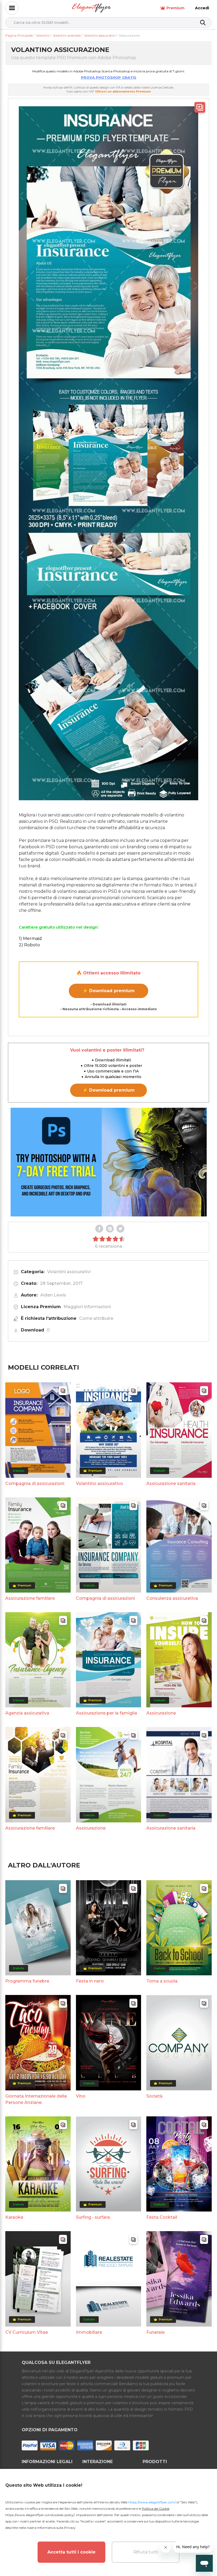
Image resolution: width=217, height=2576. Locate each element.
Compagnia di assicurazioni (35, 1483)
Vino (81, 2096)
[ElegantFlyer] (91, 8)
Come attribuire (96, 1318)
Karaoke (14, 2217)
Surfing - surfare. (93, 2217)
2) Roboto (29, 945)
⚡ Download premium (109, 991)
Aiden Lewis (53, 1295)
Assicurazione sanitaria (171, 1483)
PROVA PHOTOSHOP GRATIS (109, 77)
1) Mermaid (30, 938)
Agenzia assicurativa (27, 1713)
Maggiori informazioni (87, 1307)
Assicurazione (161, 1713)
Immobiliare (89, 2332)
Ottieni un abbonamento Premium (123, 91)
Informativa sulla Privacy (56, 2528)
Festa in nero (90, 1981)
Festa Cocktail (162, 2217)
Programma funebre (27, 1981)
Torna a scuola (162, 1981)
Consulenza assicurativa (172, 1598)
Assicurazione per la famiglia (107, 1713)
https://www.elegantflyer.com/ (152, 2502)
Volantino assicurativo (100, 1483)
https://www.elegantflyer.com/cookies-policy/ (40, 2515)
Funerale (155, 2332)
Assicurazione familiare (30, 1598)
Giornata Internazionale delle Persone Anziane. (36, 2099)
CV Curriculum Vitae (27, 2332)
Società (154, 2096)
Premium (175, 8)
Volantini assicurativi (69, 1272)
